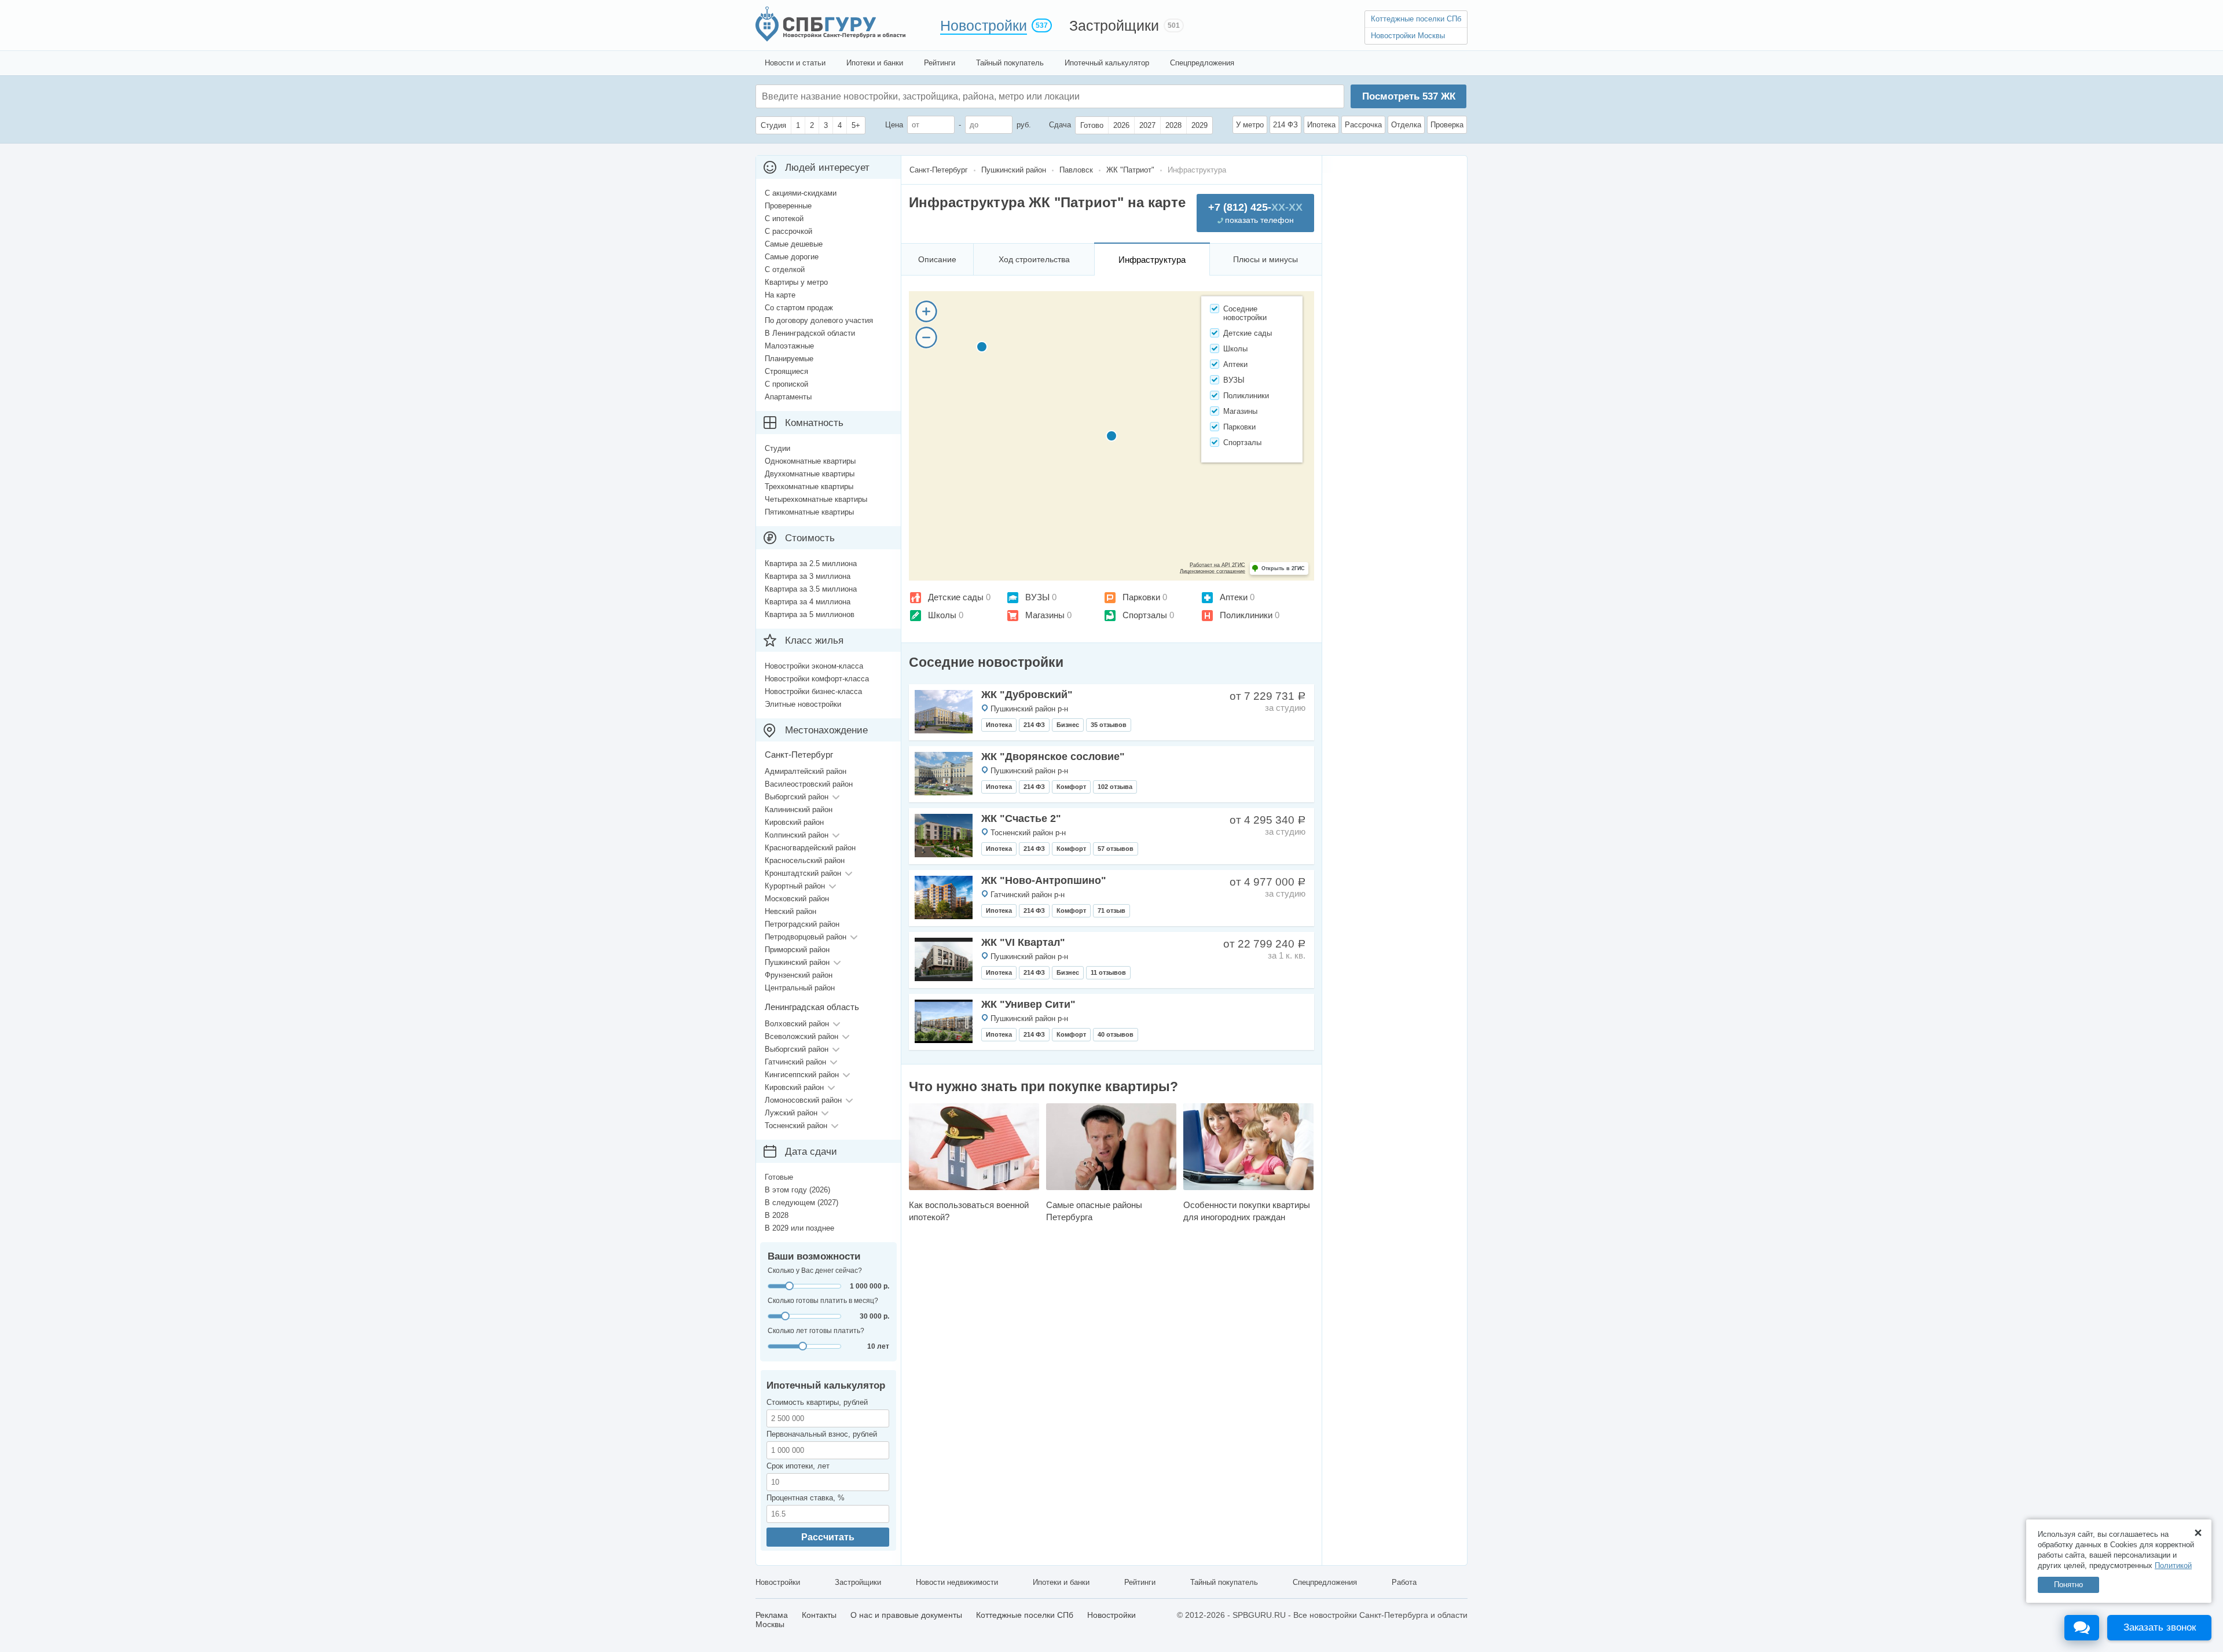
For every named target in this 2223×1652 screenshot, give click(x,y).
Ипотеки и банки (875, 63)
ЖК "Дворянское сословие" (1053, 757)
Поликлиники (1246, 615)
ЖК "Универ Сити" (1028, 1004)
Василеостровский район (809, 784)
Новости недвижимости (957, 1582)
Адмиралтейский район (806, 771)
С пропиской (786, 384)
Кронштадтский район (803, 873)
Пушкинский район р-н (1029, 709)
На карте (780, 295)
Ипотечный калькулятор (1107, 63)
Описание (937, 259)
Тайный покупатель (1010, 63)
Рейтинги (940, 63)
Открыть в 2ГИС (1283, 568)
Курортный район (795, 886)
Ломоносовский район (803, 1100)
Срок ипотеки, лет (798, 1466)
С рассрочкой (788, 231)
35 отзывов (1109, 725)
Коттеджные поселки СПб (1416, 19)
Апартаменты (788, 397)
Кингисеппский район (802, 1075)
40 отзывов (1116, 1034)
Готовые (779, 1177)
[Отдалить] (926, 337)
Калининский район (799, 810)
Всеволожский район (801, 1036)
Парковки (1141, 597)
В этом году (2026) (797, 1190)
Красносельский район (805, 860)
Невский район (790, 911)
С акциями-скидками (801, 193)
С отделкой (785, 269)
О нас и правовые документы (906, 1615)
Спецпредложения (1202, 63)
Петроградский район (802, 924)
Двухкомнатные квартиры (810, 474)
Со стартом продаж (799, 308)
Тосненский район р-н (1028, 833)
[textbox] (936, 96)
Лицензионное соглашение (1213, 571)
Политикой (2173, 1565)
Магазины (1045, 615)
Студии (777, 448)
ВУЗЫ (1037, 597)
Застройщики (1114, 25)
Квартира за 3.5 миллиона (811, 589)
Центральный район (800, 988)
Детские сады (956, 597)
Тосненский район (796, 1126)
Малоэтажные (789, 346)
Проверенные (788, 206)
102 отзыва (1115, 787)
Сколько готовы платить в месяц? (823, 1301)
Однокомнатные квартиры (810, 461)
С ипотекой (784, 219)
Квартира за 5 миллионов (810, 614)
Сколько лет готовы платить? (816, 1331)
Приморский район (797, 950)
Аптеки (1234, 597)
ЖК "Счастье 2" (1021, 818)
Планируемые (789, 359)
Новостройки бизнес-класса (813, 691)
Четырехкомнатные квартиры (816, 499)
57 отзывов (1116, 849)
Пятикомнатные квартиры (809, 512)
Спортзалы (1145, 615)
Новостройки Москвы (1408, 36)
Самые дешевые (794, 244)
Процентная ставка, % (806, 1498)
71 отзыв (1111, 911)
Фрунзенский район (799, 975)
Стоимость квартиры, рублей (817, 1402)
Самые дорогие (792, 257)
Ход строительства (1034, 259)
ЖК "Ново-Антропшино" (1044, 880)
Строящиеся (786, 371)
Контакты (819, 1615)
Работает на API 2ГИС (1217, 565)
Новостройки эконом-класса (814, 666)
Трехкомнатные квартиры (809, 487)
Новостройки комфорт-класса (817, 679)
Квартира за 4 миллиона (808, 602)
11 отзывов (1108, 972)
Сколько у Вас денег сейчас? (815, 1271)
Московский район (797, 899)
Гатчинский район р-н (1028, 895)
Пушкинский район (797, 962)
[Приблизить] (926, 311)
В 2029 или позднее (799, 1228)
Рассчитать (828, 1537)
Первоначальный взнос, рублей (822, 1434)
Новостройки (984, 25)
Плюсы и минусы (1265, 259)
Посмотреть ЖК (1409, 96)
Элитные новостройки (803, 704)
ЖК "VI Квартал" (1023, 942)
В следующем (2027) (801, 1203)
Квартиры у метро (796, 282)
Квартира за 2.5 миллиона (811, 563)
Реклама (772, 1615)
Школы (942, 615)
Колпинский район (797, 835)
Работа (1404, 1582)
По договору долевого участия (819, 320)
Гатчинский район (795, 1062)
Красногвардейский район (810, 848)
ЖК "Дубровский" (1027, 695)
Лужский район (791, 1113)
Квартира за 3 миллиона (808, 576)
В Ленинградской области (810, 333)
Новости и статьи (795, 63)
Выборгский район (797, 797)
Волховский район (797, 1024)
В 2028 (777, 1215)
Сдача (1060, 125)
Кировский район (794, 822)
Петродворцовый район (806, 937)
